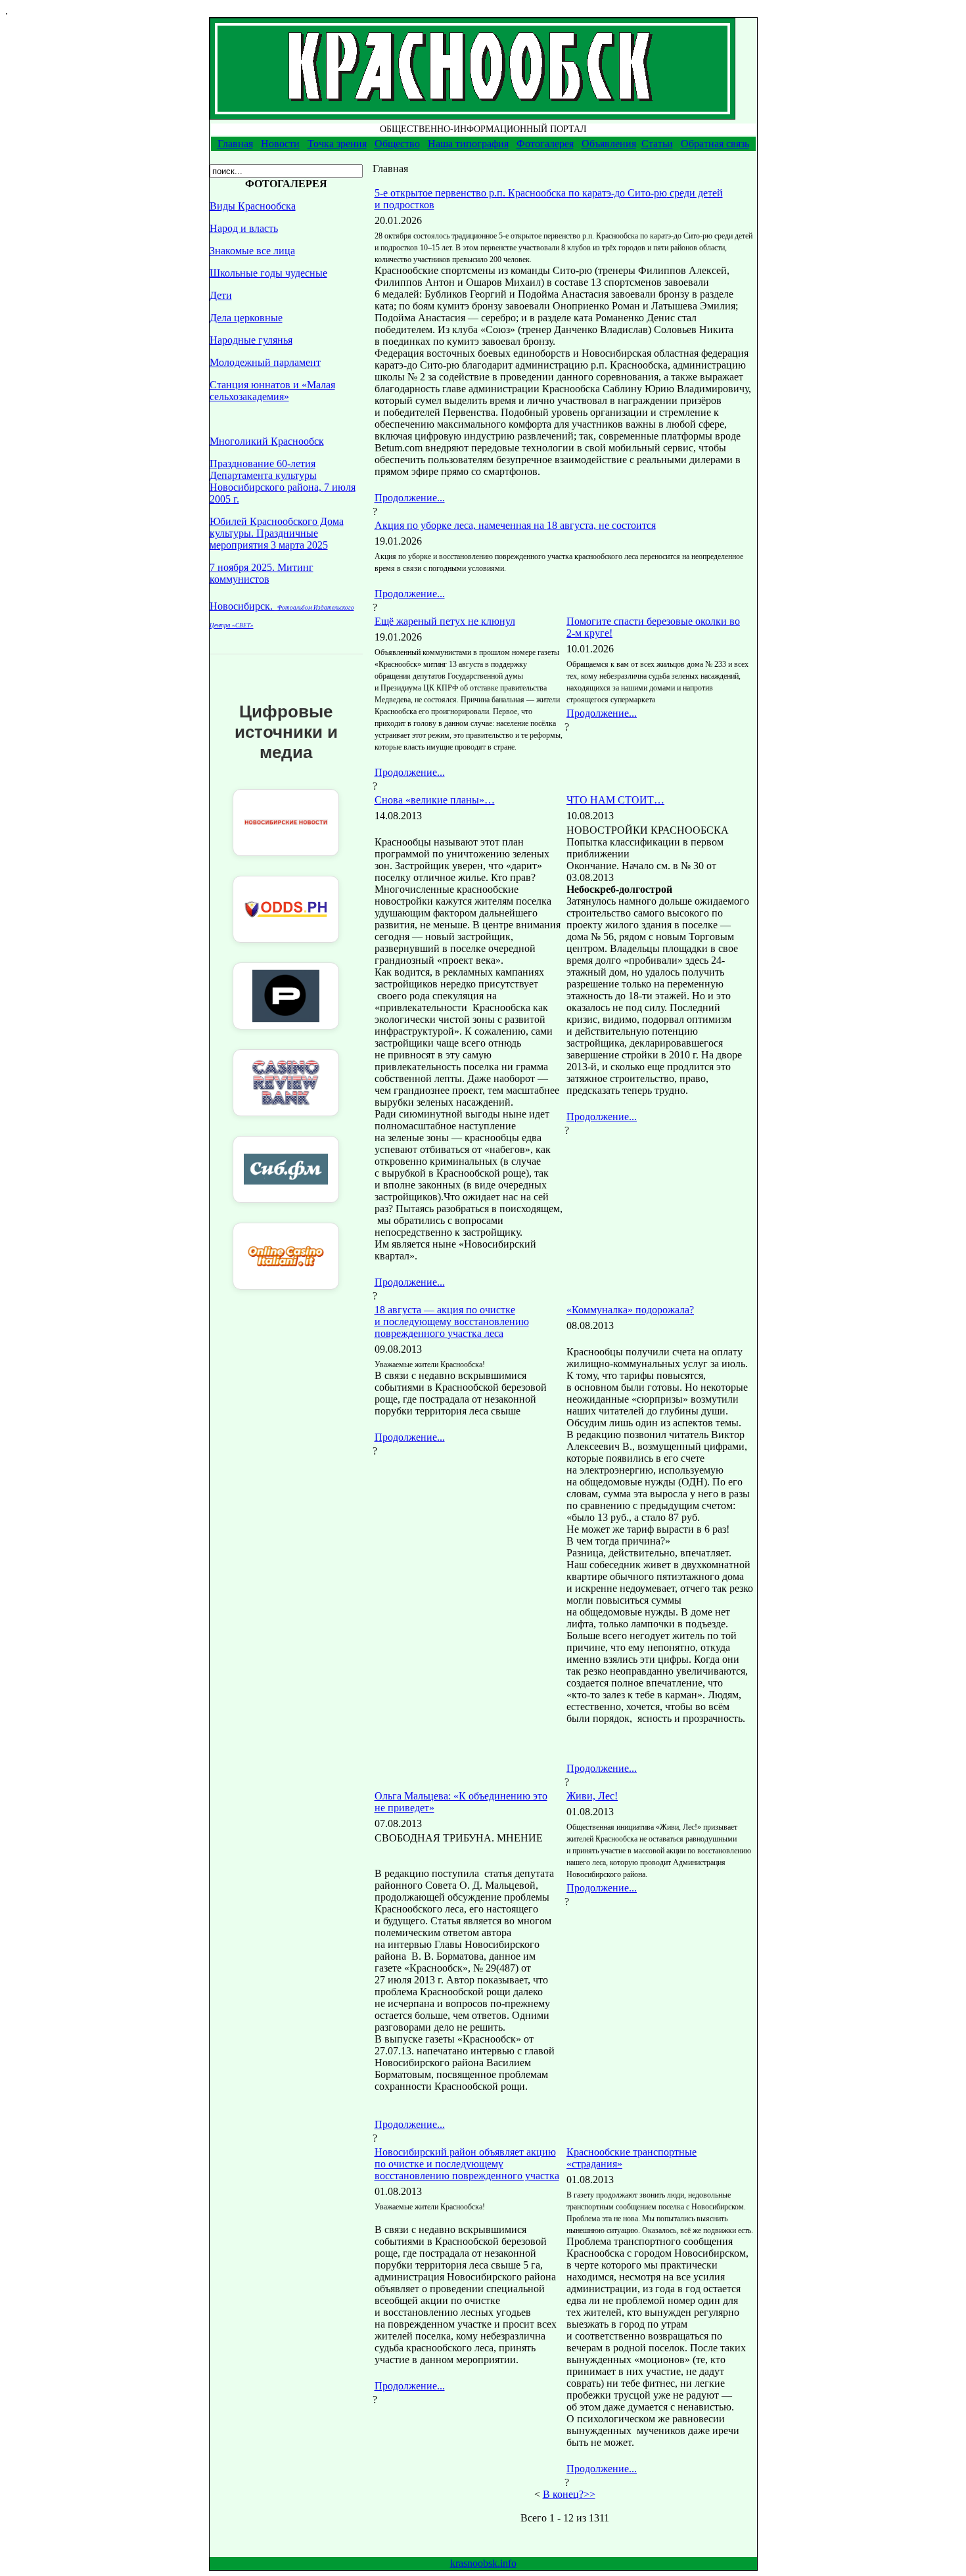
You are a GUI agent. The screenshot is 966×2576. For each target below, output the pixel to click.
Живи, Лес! (592, 1796)
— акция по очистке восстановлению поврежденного (452, 1322)
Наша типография (468, 144)
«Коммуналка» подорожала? (630, 1310)
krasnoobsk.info (483, 2563)
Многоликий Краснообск (267, 441)
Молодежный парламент (265, 362)
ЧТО (615, 800)
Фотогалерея (545, 144)
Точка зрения (337, 144)
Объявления (609, 144)
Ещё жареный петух (445, 621)
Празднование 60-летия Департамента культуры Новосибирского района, (283, 481)
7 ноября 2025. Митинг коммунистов (262, 573)
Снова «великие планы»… (435, 800)
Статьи (657, 144)
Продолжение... (410, 498)
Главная (235, 144)
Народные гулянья (251, 340)
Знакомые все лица (252, 251)
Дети (221, 295)
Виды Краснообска (253, 206)
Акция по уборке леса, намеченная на (515, 525)
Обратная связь (715, 144)
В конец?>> (569, 2494)
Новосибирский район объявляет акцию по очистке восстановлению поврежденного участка (467, 2164)
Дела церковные (246, 318)
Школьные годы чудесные (268, 273)
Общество (397, 144)
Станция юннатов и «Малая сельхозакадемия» (272, 391)
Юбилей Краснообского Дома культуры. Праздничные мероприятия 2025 (277, 533)
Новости (280, 144)
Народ (244, 228)
